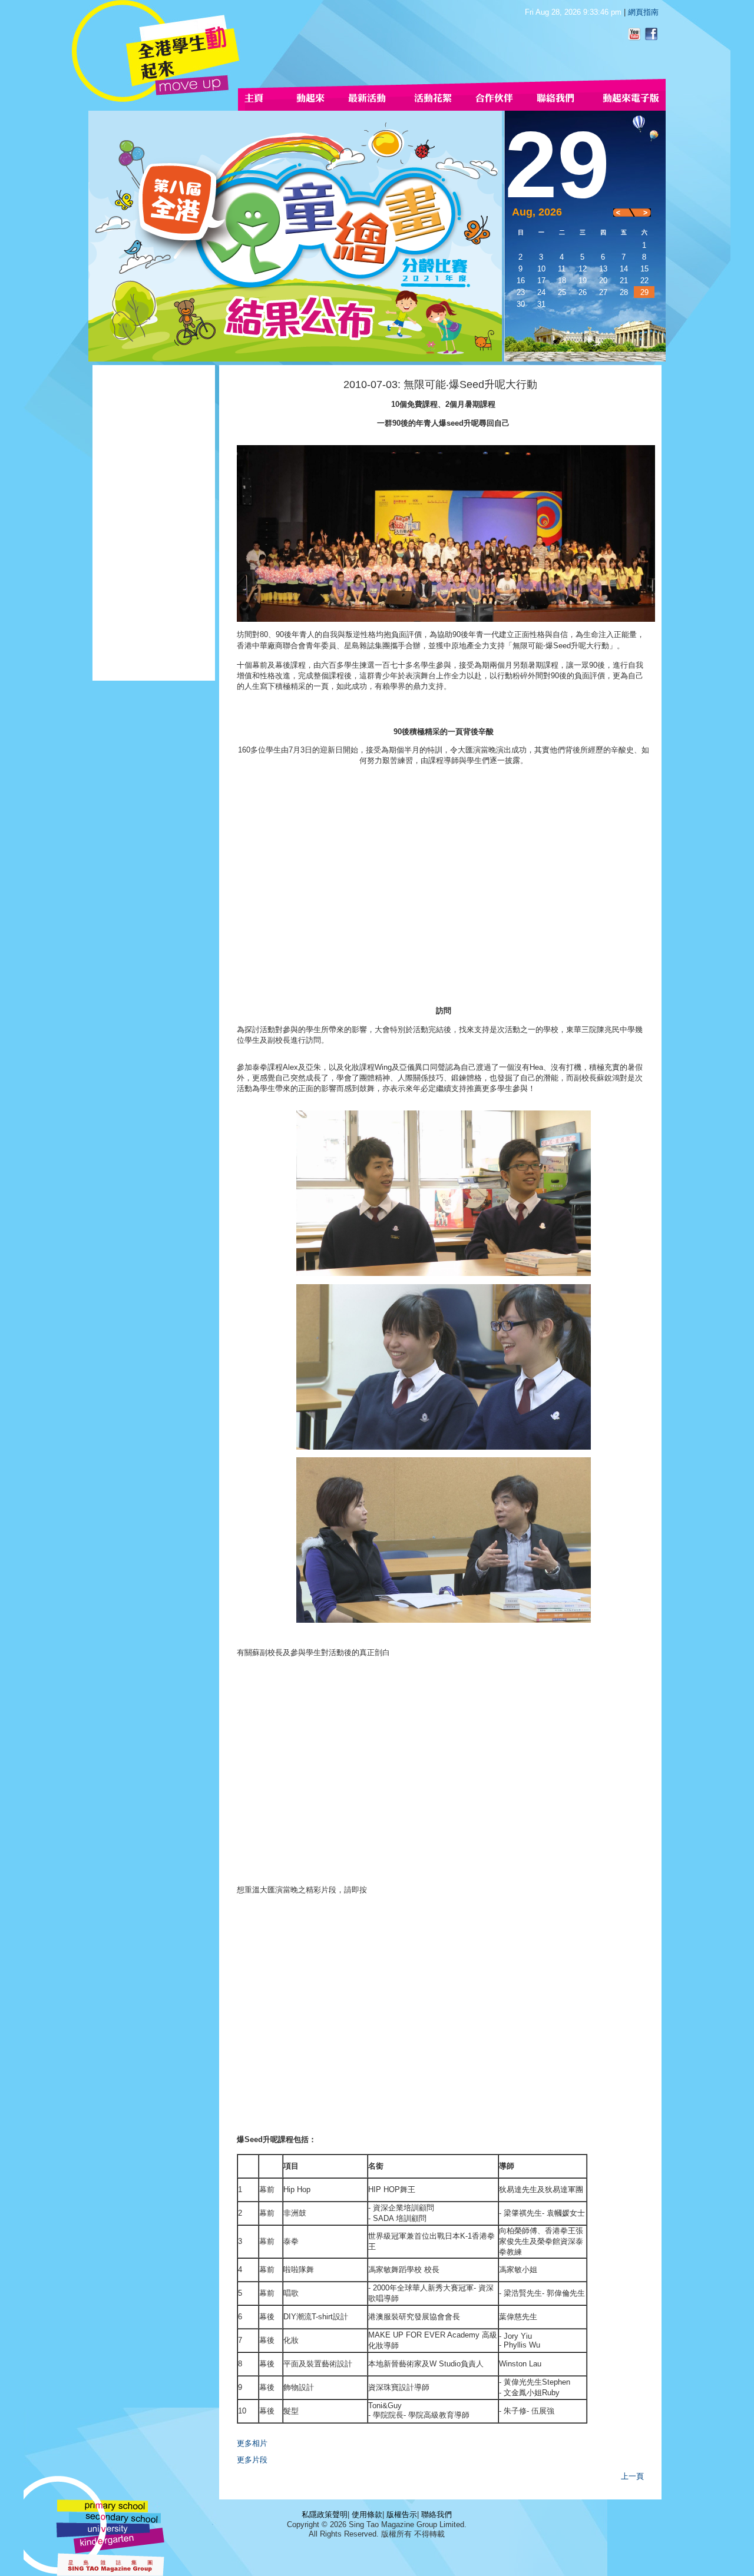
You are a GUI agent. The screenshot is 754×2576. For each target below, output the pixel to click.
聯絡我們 (436, 2514)
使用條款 (367, 2514)
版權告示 (402, 2514)
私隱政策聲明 (325, 2514)
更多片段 (252, 2460)
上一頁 (632, 2476)
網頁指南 (643, 12)
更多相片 (252, 2443)
